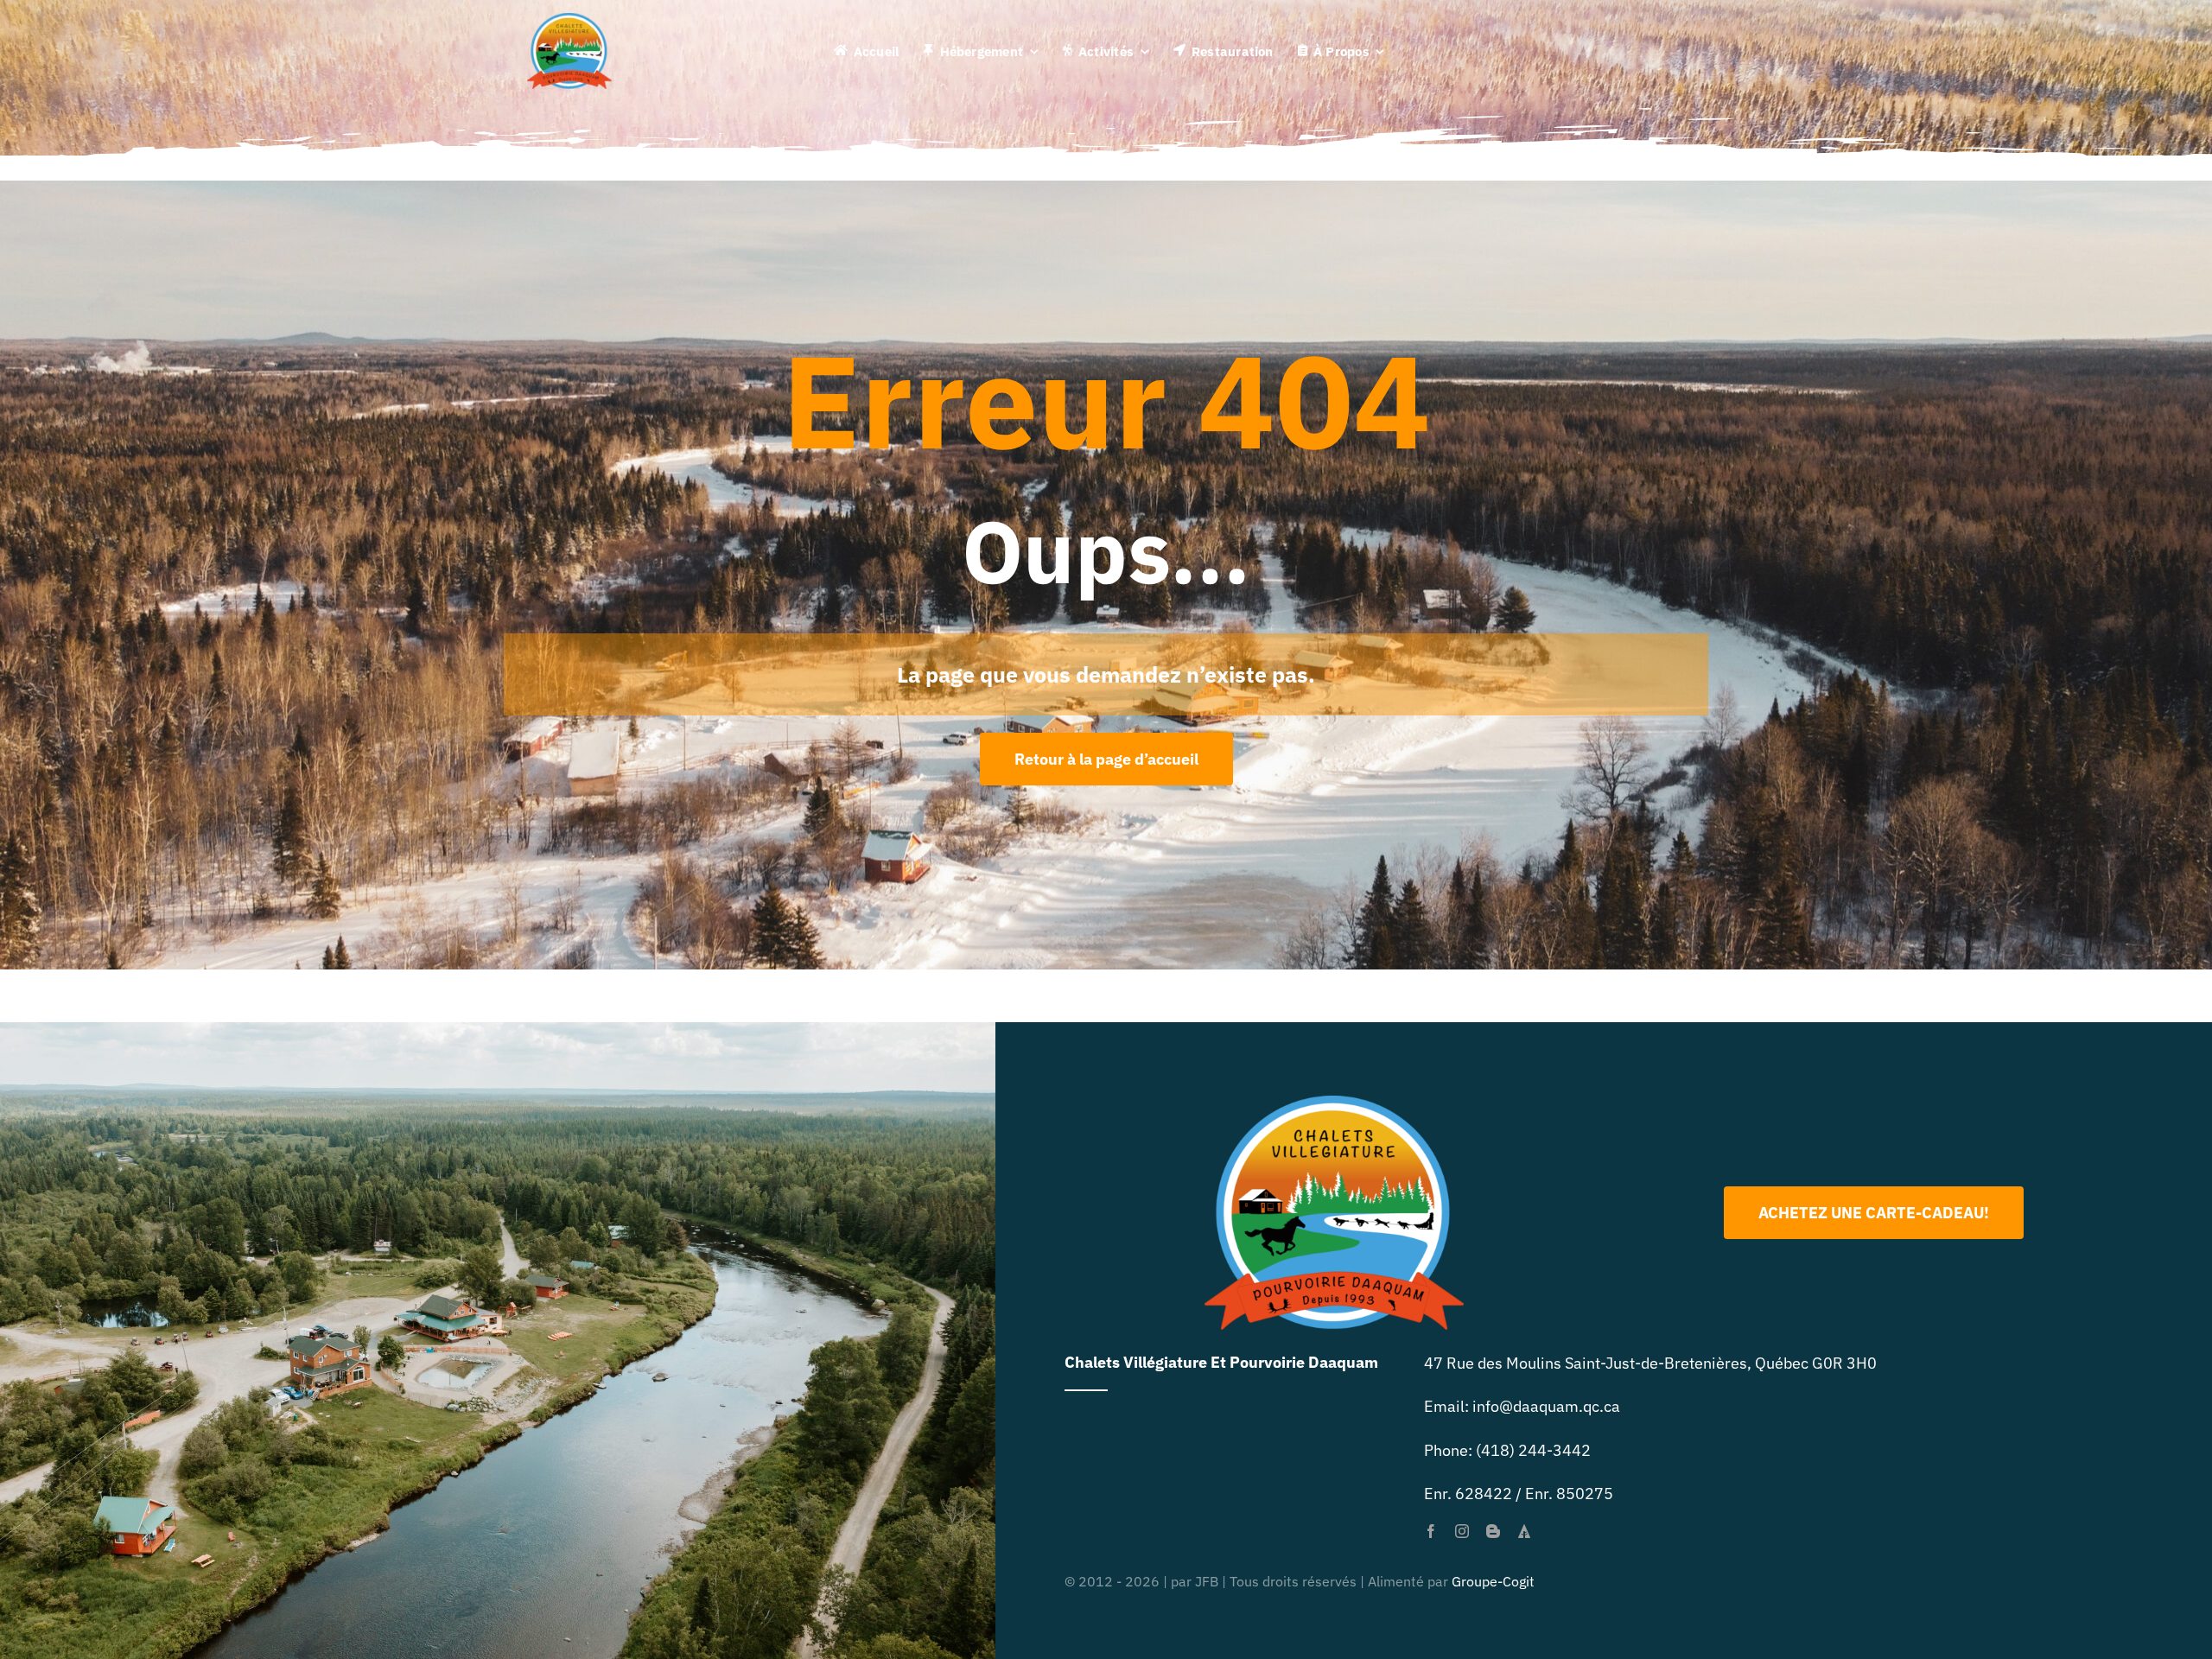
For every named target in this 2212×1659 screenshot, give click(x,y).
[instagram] (1462, 1531)
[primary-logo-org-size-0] (569, 20)
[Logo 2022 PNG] (1334, 1103)
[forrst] (1524, 1531)
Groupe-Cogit (1493, 1581)
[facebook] (1431, 1531)
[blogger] (1493, 1531)
